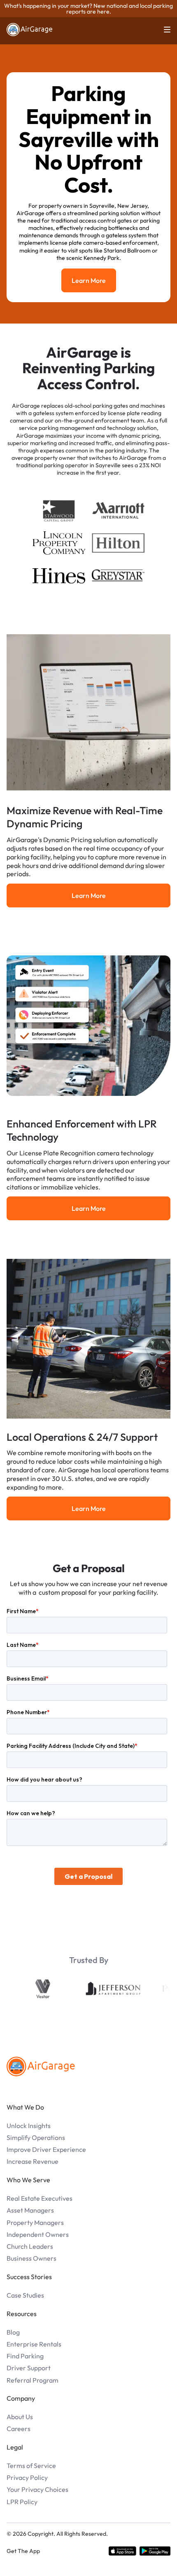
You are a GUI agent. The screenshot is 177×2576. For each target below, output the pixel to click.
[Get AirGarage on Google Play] (155, 2551)
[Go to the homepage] (41, 2066)
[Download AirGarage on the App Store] (122, 2551)
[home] (30, 30)
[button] (162, 30)
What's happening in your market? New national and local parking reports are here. (88, 9)
